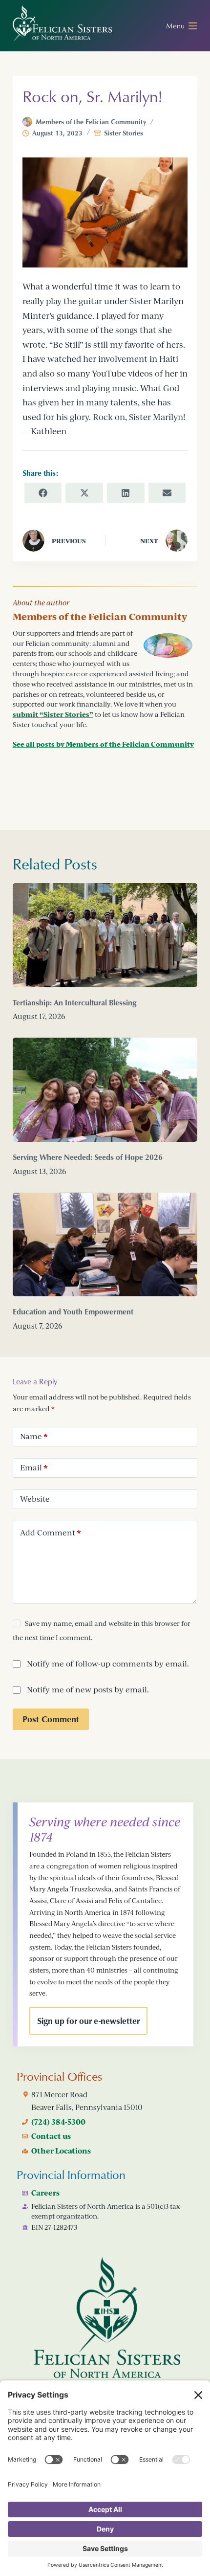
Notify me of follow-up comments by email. (108, 1664)
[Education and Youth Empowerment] (105, 1245)
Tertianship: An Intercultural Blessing (75, 1002)
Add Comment (51, 1532)
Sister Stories (124, 133)
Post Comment (51, 1719)
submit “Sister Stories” (53, 714)
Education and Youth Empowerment (73, 1311)
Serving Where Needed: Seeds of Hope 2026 (88, 1157)
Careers (45, 2193)
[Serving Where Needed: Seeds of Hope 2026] (105, 1090)
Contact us (51, 2136)
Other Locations (61, 2151)
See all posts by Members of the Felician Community (103, 744)
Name (34, 1436)
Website (35, 1499)
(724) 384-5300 (58, 2122)
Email (34, 1467)
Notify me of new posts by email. (88, 1689)
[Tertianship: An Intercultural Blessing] (105, 935)
